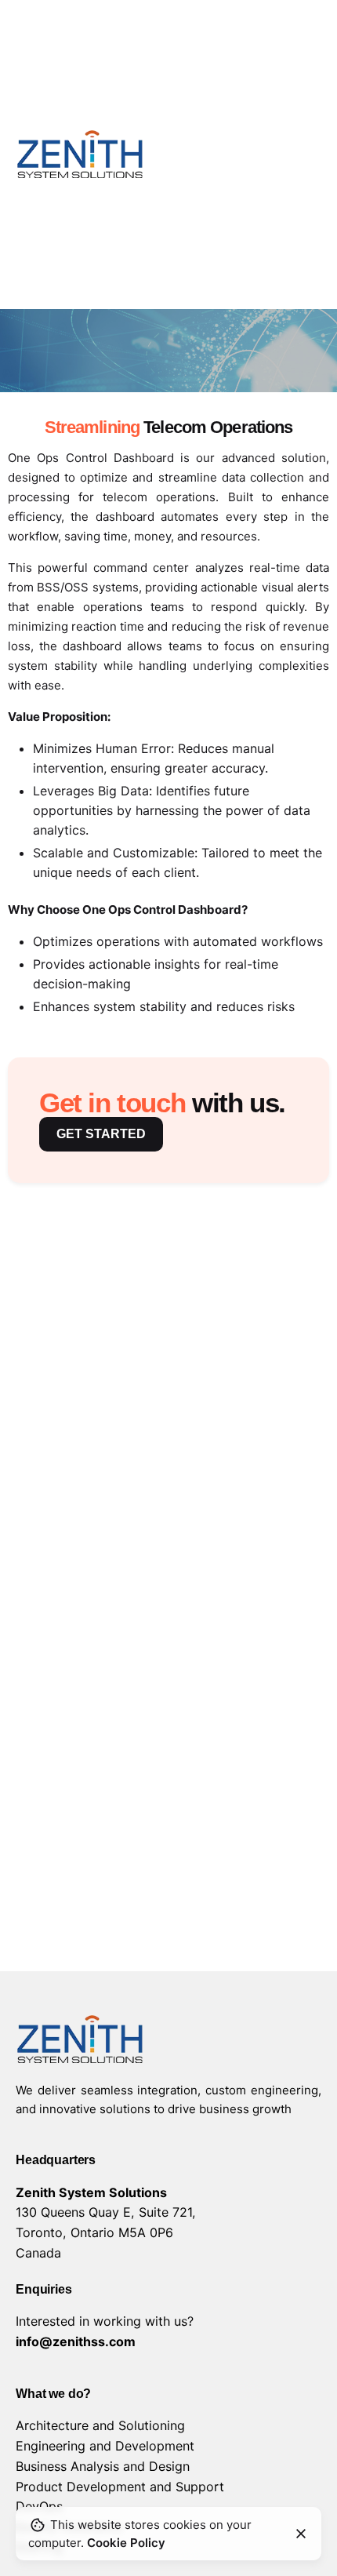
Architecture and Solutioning (100, 2425)
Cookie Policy (126, 2543)
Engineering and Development (105, 2446)
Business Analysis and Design (103, 2466)
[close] (301, 2534)
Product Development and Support (120, 2487)
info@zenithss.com (76, 2341)
